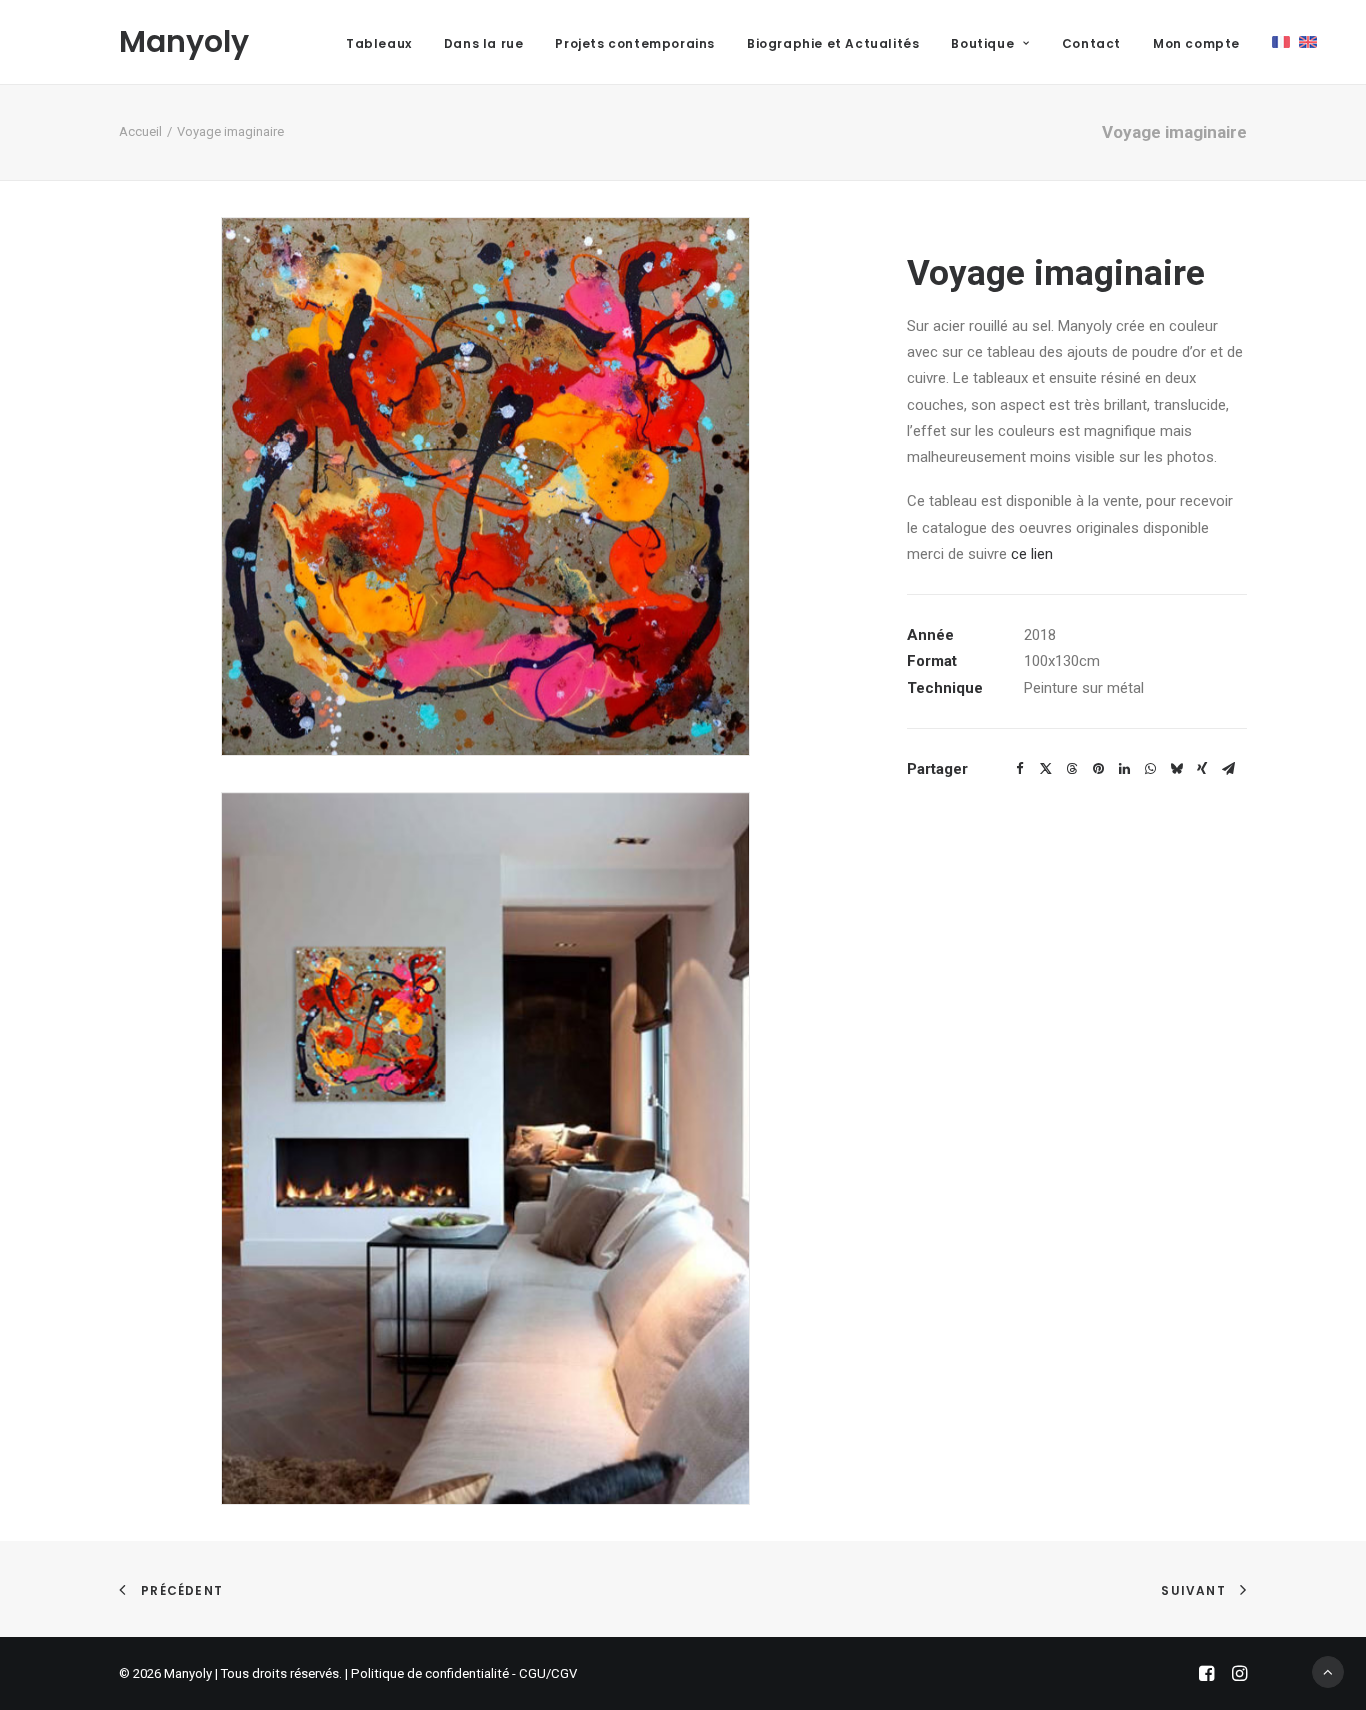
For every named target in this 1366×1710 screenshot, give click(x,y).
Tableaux (379, 43)
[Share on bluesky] (1176, 769)
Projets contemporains (635, 43)
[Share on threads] (1072, 769)
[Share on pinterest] (1098, 769)
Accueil (140, 131)
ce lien (1032, 554)
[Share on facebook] (1020, 769)
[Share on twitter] (1046, 769)
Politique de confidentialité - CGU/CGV (464, 1673)
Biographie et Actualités (833, 43)
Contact (1091, 43)
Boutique (982, 43)
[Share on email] (1228, 769)
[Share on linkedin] (1124, 769)
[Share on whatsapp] (1150, 769)
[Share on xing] (1202, 769)
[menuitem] (379, 44)
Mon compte (1196, 43)
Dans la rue (484, 43)
